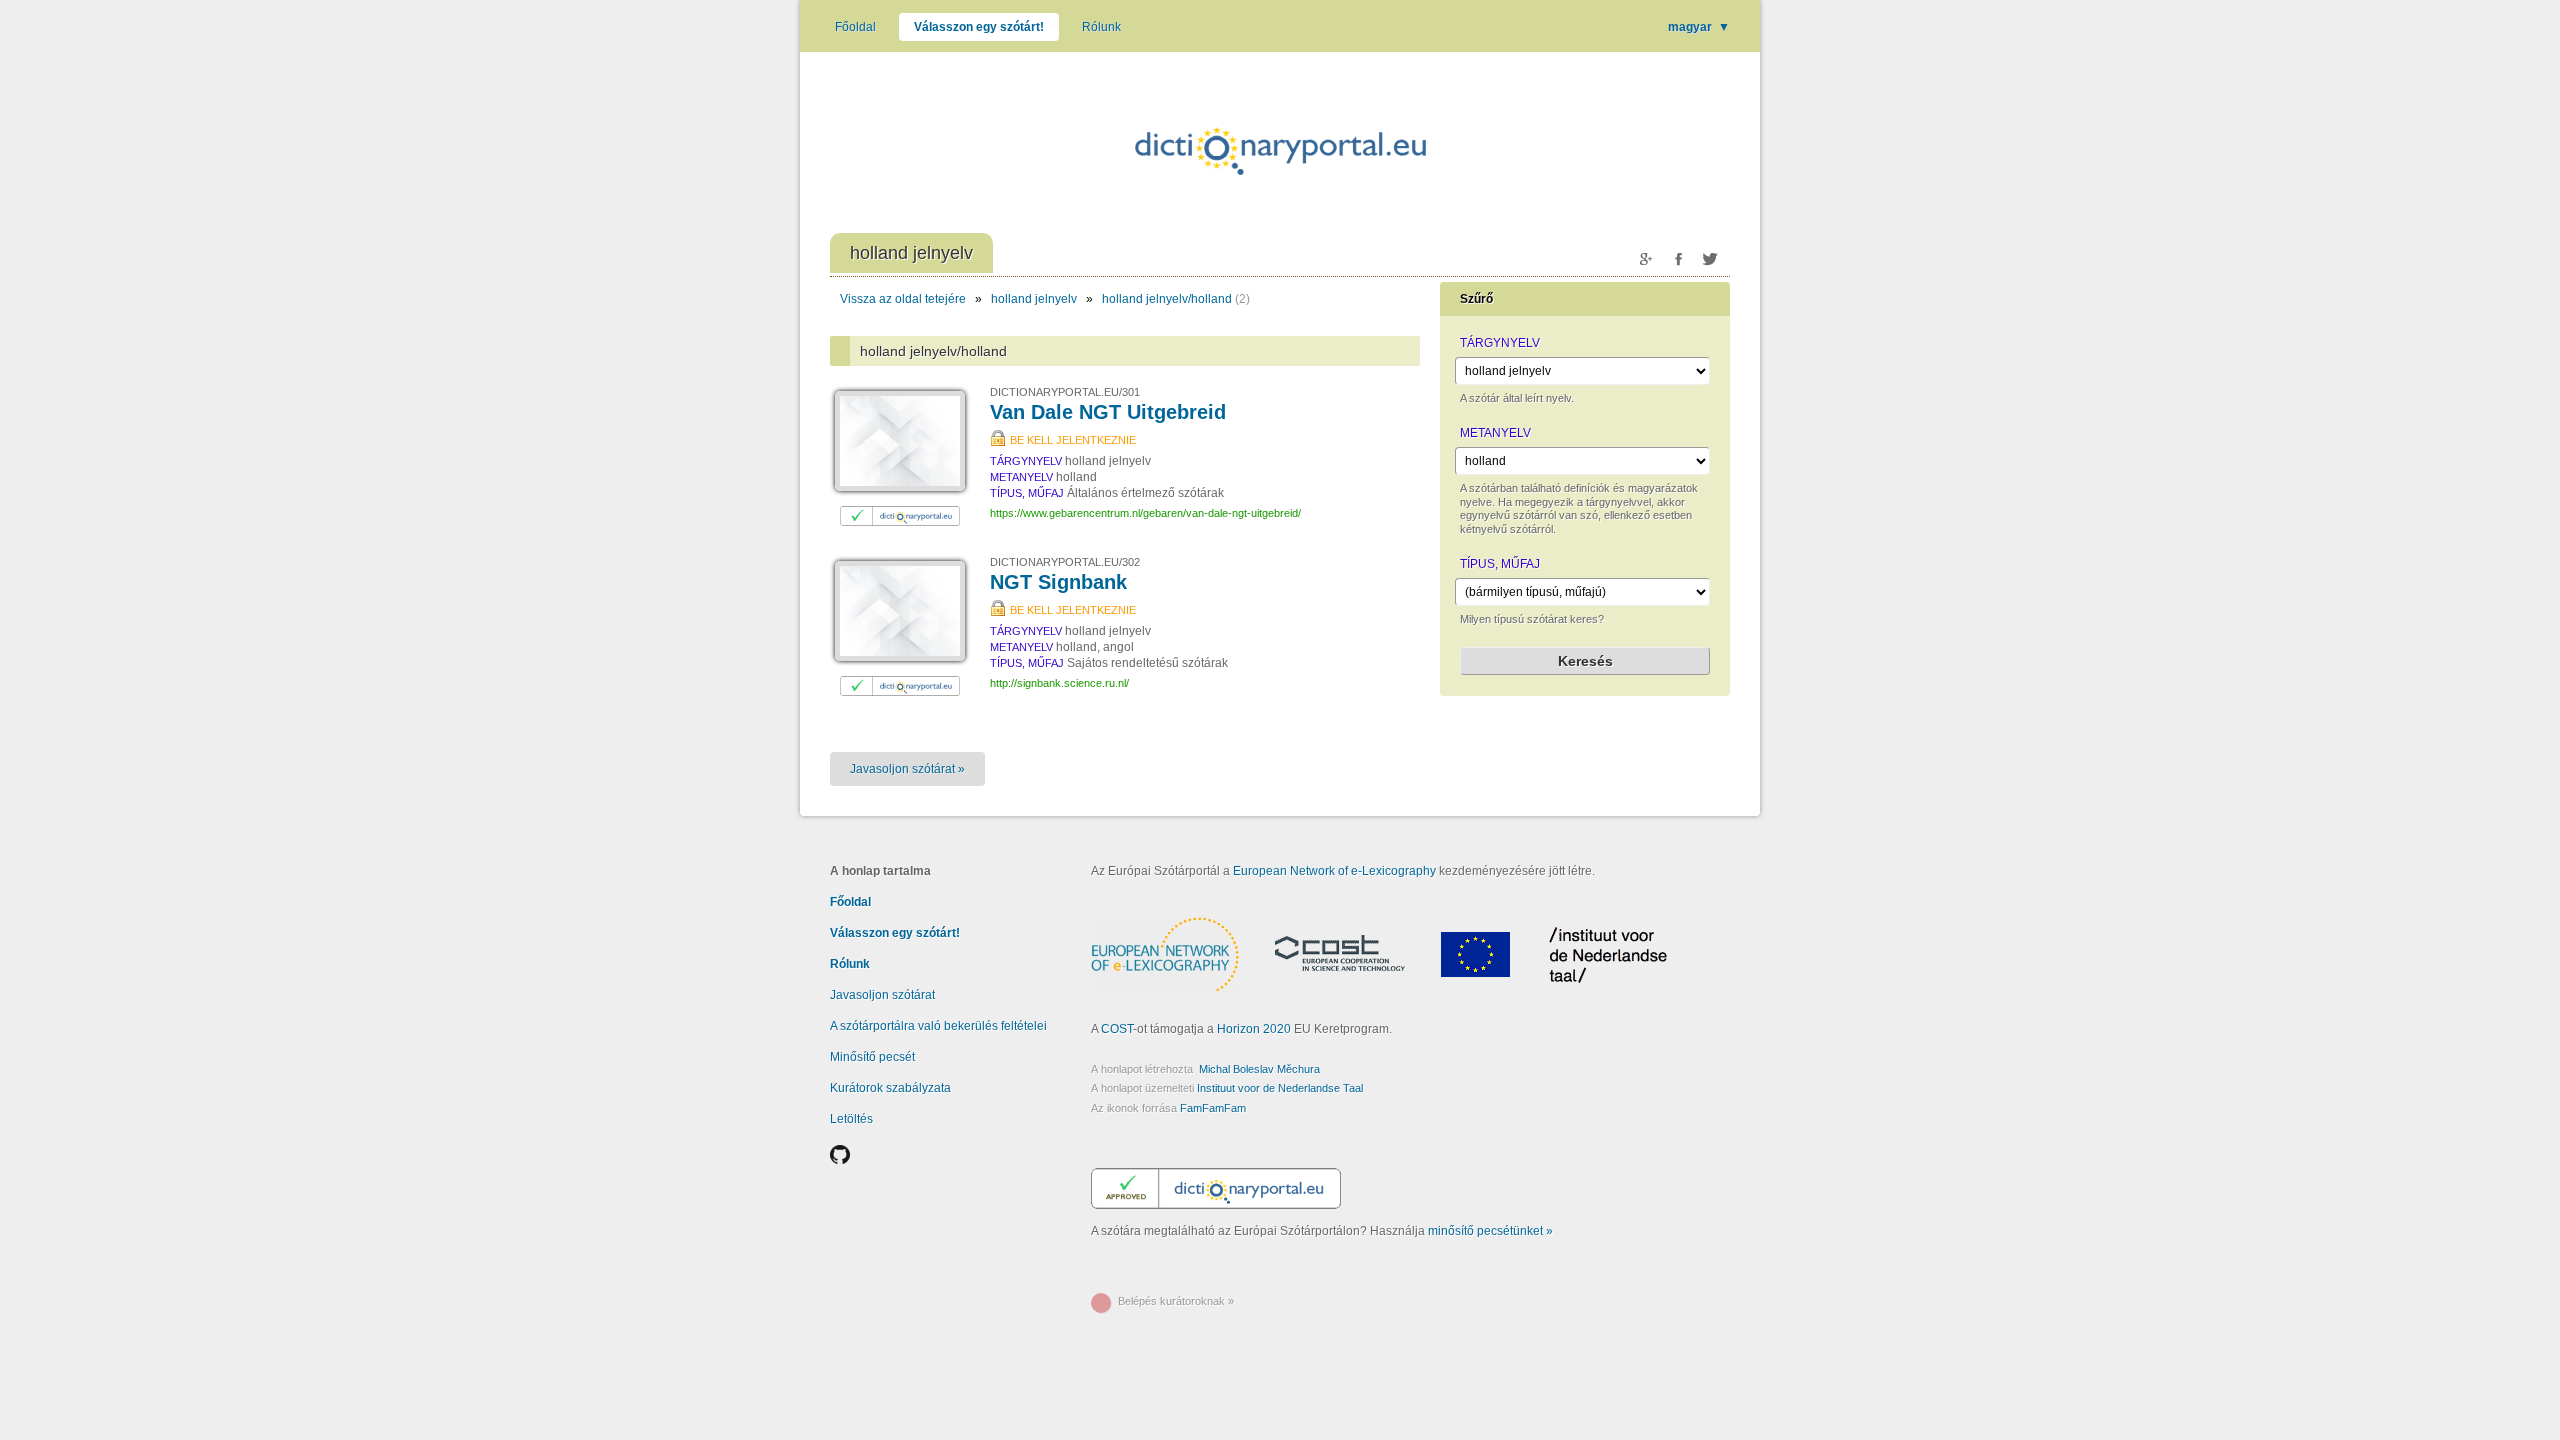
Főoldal (855, 27)
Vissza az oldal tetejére (903, 299)
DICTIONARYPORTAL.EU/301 (1065, 392)
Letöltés (851, 1119)
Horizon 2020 (1254, 1029)
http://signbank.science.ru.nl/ (1059, 683)
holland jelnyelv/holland (1167, 299)
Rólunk (1101, 27)
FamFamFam (1213, 1108)
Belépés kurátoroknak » (1176, 1301)
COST (1117, 1029)
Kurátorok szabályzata (890, 1088)
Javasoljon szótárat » (907, 769)
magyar (1699, 27)
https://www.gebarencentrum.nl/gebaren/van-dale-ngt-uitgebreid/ (1145, 513)
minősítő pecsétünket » (1490, 1231)
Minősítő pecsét (872, 1057)
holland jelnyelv (1034, 299)
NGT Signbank (1058, 582)
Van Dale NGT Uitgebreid (1108, 412)
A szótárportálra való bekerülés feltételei (938, 1026)
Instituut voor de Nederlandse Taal (1280, 1088)
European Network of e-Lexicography (1334, 871)
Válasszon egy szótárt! (979, 27)
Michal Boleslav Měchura (1259, 1069)
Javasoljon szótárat (882, 995)
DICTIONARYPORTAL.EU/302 (1065, 562)
